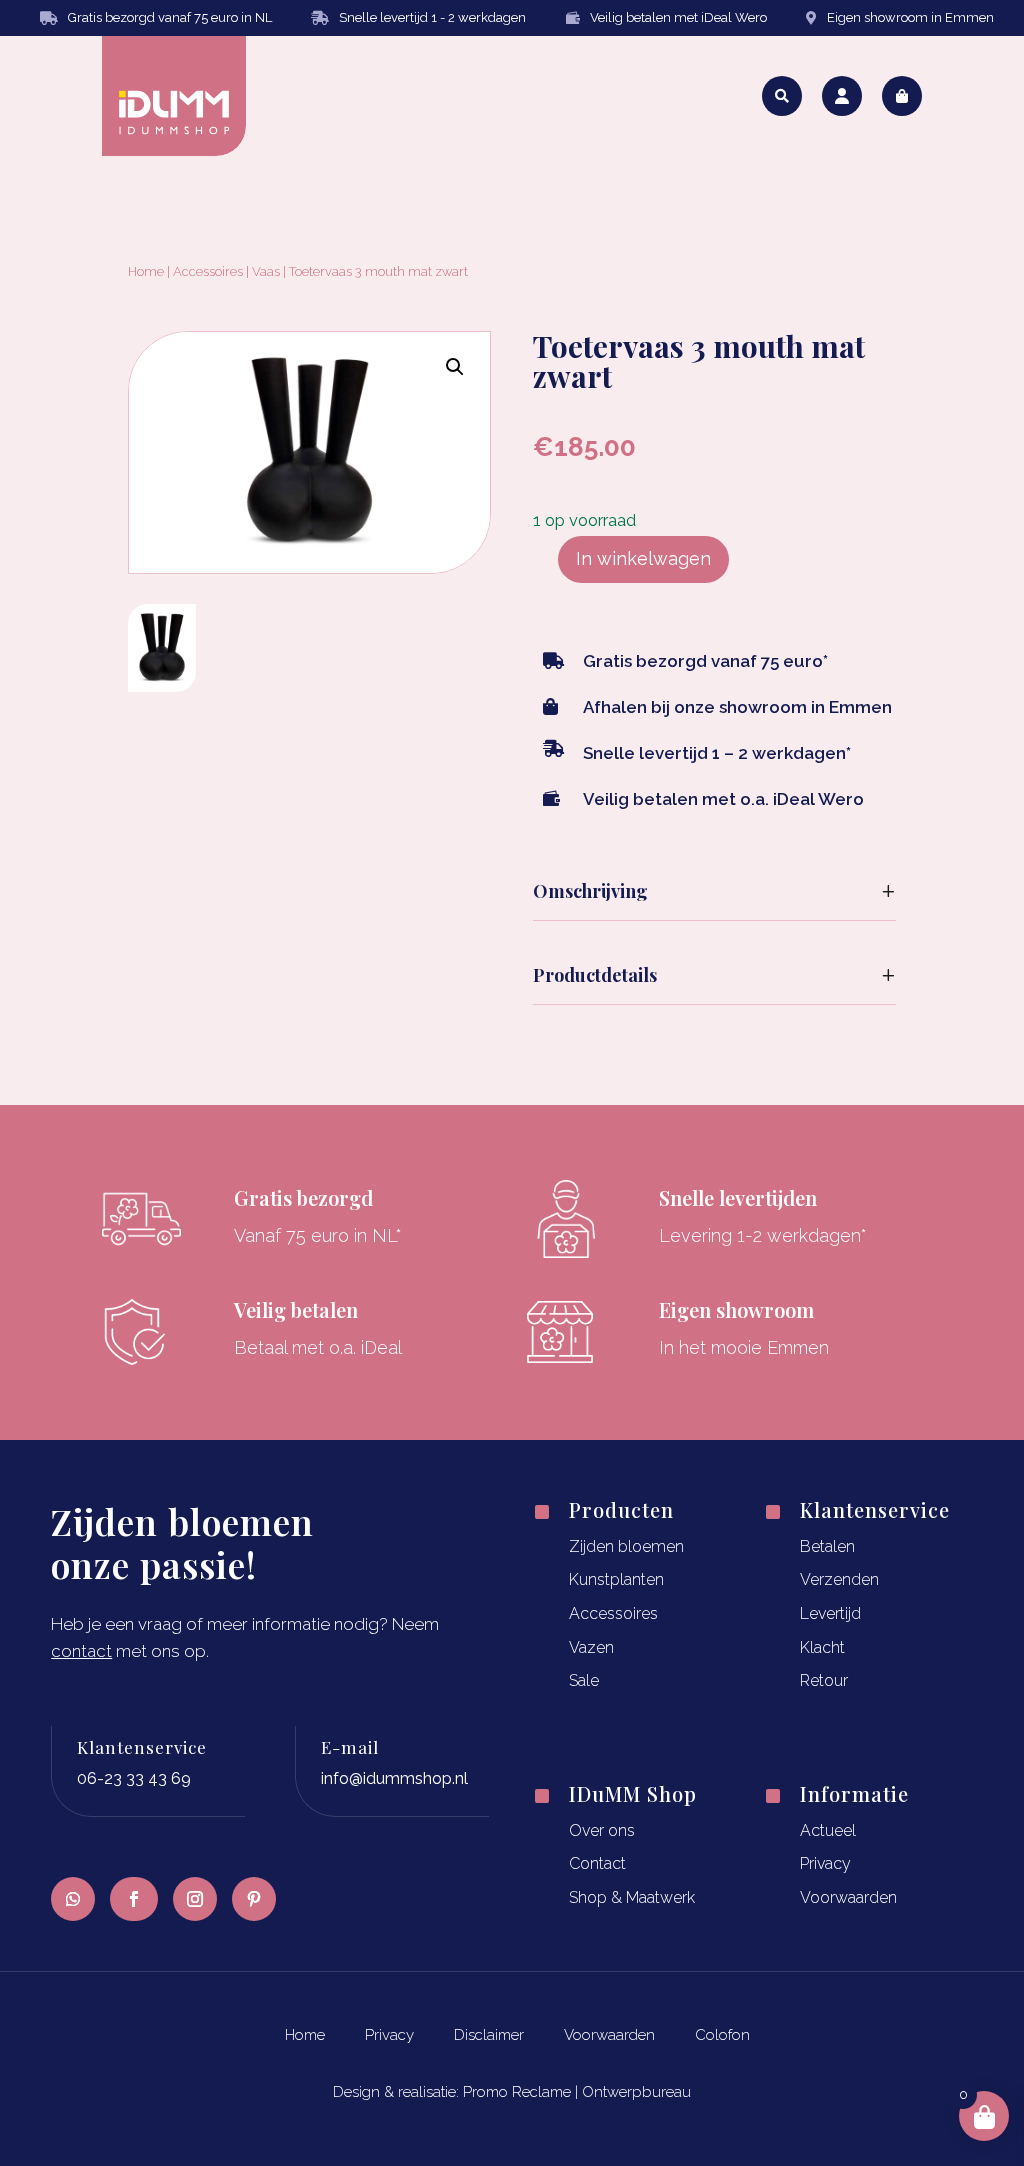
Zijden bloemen (626, 1546)
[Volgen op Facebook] (134, 1899)
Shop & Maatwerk (632, 1897)
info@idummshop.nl (394, 1778)
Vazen (591, 1647)
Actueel (828, 1830)
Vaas (266, 271)
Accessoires (208, 271)
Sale (584, 1680)
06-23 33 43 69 (134, 1778)
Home (146, 271)
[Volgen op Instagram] (195, 1899)
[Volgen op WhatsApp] (73, 1899)
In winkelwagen (643, 558)
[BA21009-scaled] (162, 685)
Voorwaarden (848, 1897)
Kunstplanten (616, 1579)
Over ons (602, 1830)
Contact (597, 1863)
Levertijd (830, 1613)
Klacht (822, 1647)
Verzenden (839, 1579)
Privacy (825, 1863)
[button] (455, 367)
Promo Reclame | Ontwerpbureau (577, 2092)
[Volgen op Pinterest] (254, 1899)
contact (81, 1651)
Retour (824, 1680)
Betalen (827, 1546)
